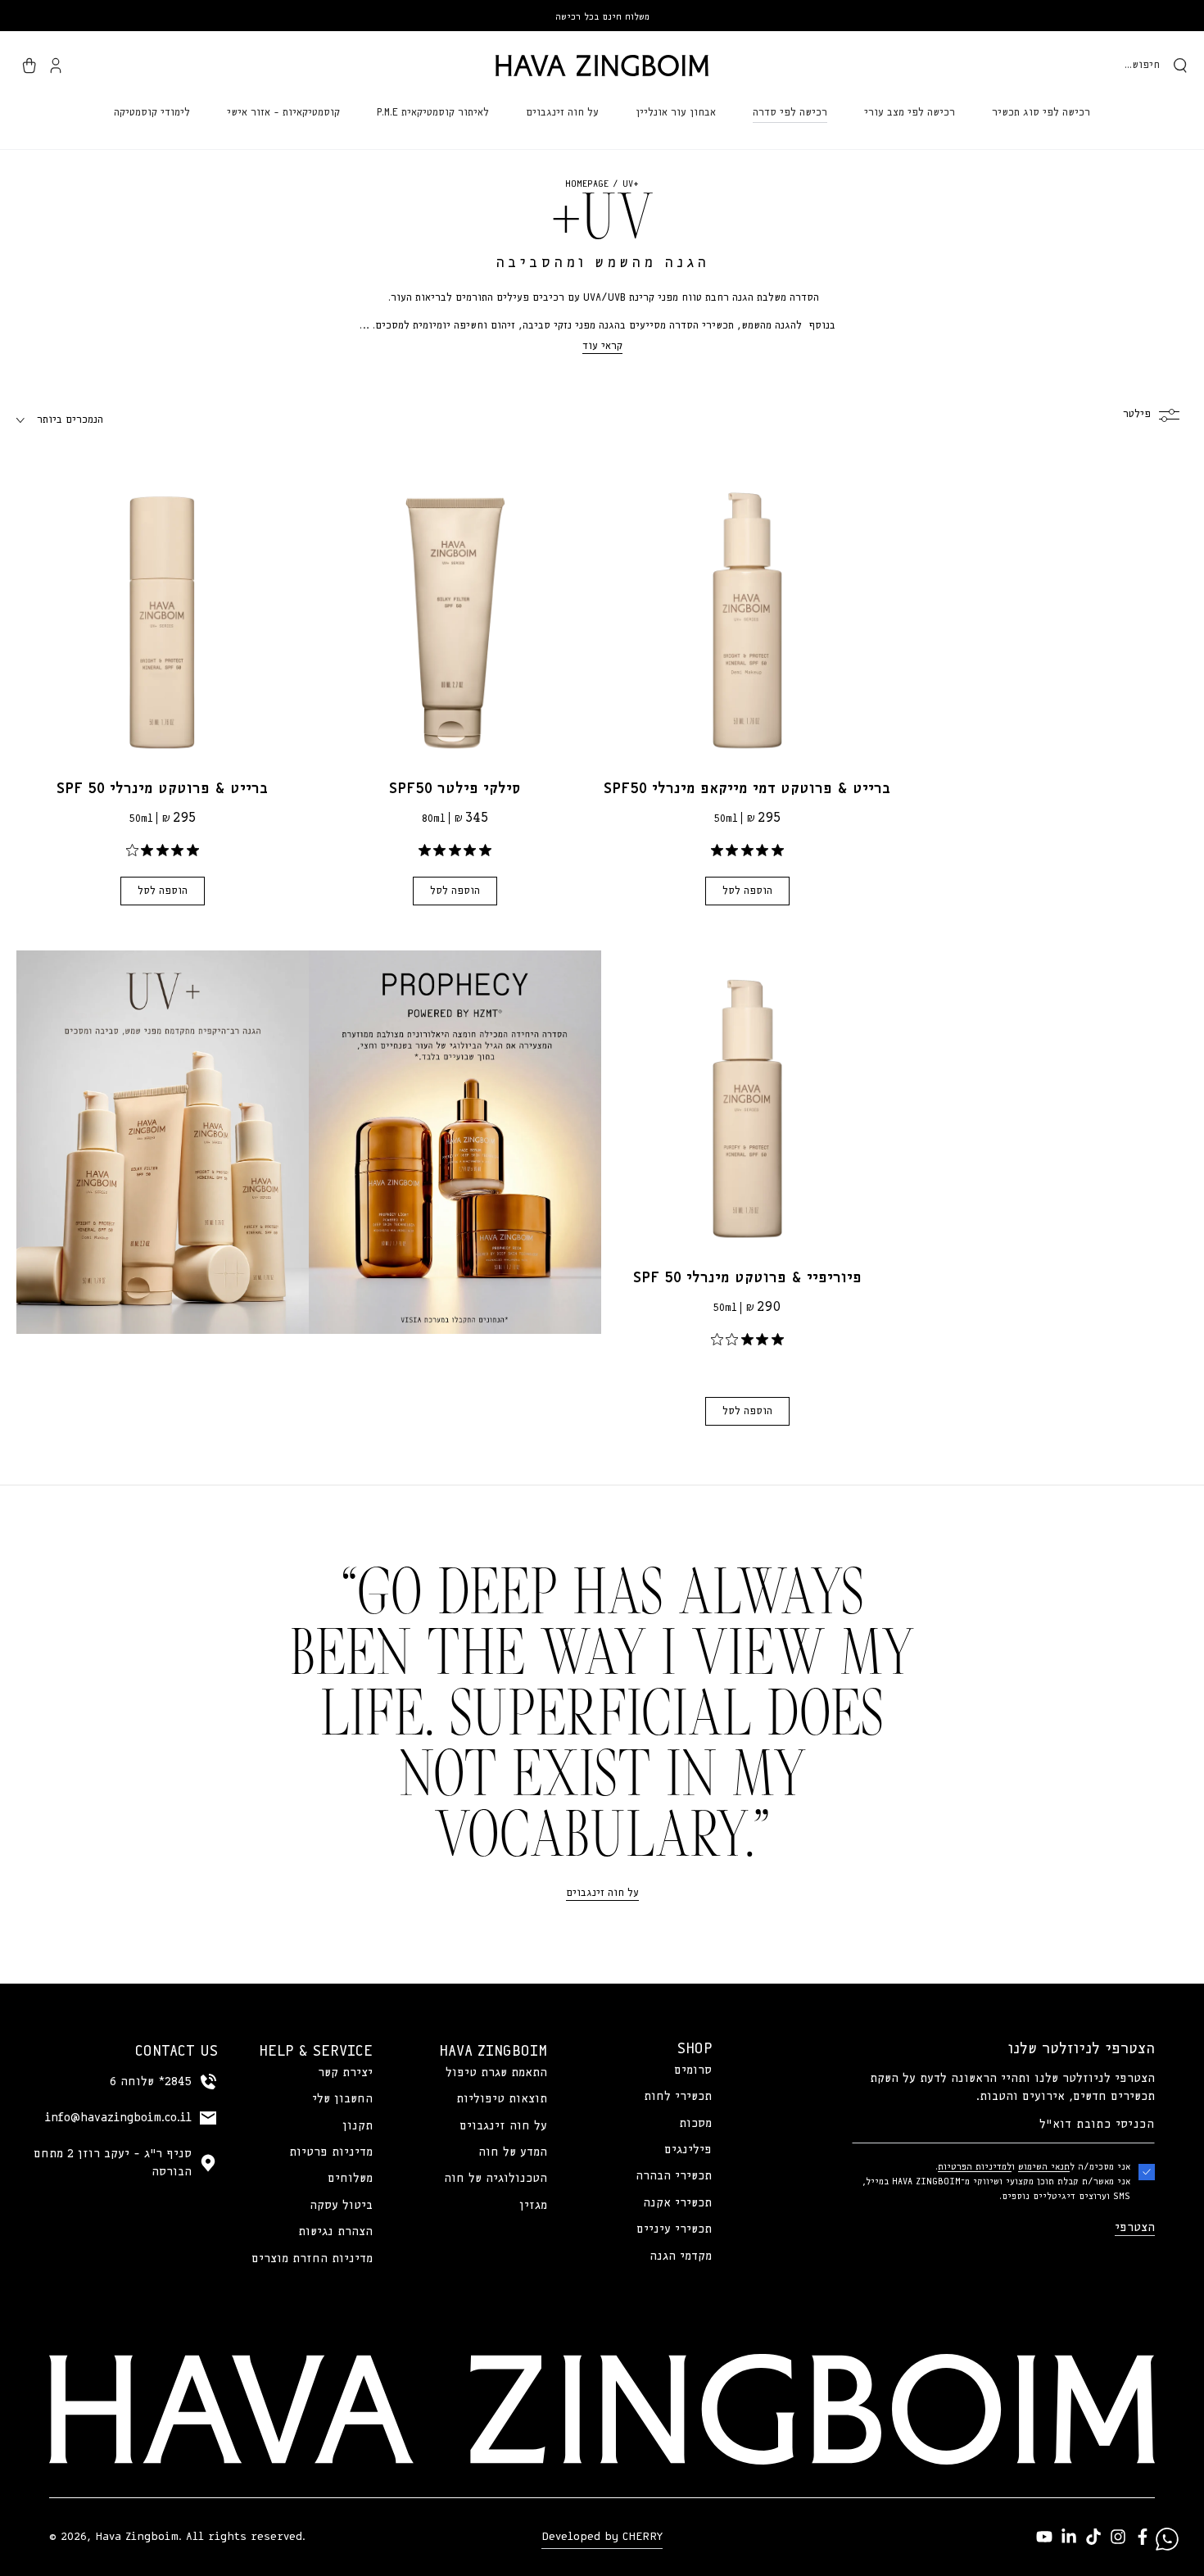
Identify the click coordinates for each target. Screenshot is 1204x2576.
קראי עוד (602, 346)
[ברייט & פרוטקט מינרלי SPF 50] (163, 608)
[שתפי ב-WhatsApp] (1167, 2539)
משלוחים (350, 2179)
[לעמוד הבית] (602, 66)
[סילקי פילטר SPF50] (455, 608)
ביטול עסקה (341, 2206)
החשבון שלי (342, 2099)
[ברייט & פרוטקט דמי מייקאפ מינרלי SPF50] (747, 608)
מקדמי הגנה (681, 2256)
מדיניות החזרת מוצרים (312, 2259)
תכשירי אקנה (677, 2203)
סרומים (693, 2070)
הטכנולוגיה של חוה (496, 2179)
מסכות (695, 2124)
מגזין (533, 2206)
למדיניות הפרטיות (975, 2167)
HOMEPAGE (587, 184)
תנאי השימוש (1044, 2167)
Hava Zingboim (137, 2537)
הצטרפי (1135, 2228)
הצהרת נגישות (335, 2232)
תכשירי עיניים (674, 2229)
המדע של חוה (513, 2152)
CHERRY (643, 2537)
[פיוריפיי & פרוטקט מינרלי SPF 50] (747, 1097)
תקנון (358, 2126)
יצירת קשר (345, 2073)
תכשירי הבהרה (674, 2176)
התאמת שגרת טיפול (496, 2073)
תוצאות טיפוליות (502, 2099)
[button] (1156, 66)
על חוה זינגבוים (602, 1893)
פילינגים (688, 2150)
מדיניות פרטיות (331, 2152)
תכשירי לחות (678, 2097)
